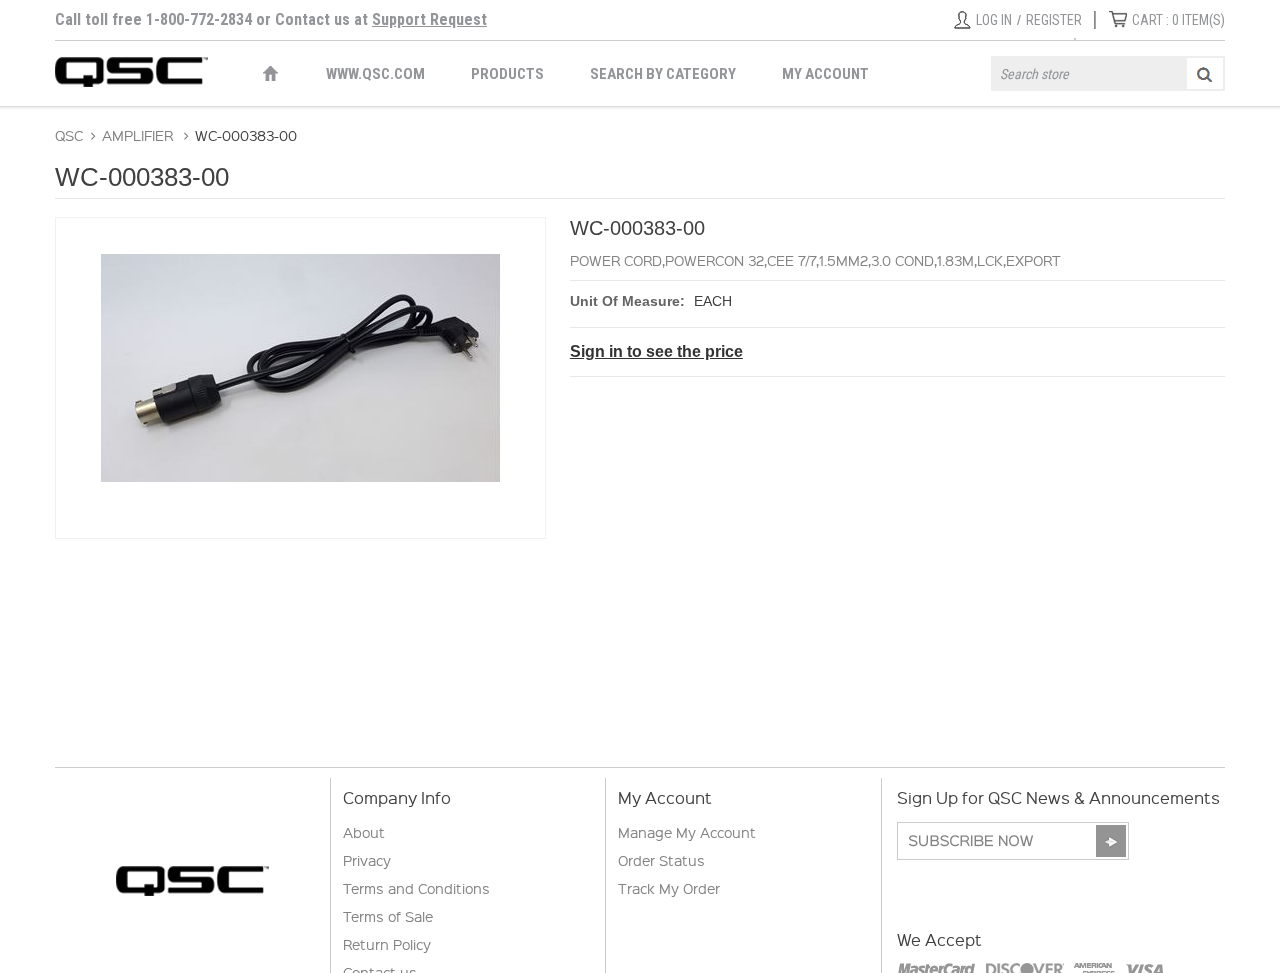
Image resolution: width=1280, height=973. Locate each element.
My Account (825, 74)
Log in (994, 20)
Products (507, 74)
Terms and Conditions (416, 888)
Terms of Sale (388, 916)
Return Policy (387, 944)
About (364, 832)
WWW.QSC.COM (375, 74)
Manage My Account (687, 832)
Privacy (367, 860)
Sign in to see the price (656, 351)
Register (1054, 20)
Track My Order (669, 888)
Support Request (429, 19)
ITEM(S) (1178, 20)
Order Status (661, 860)
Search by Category (663, 74)
